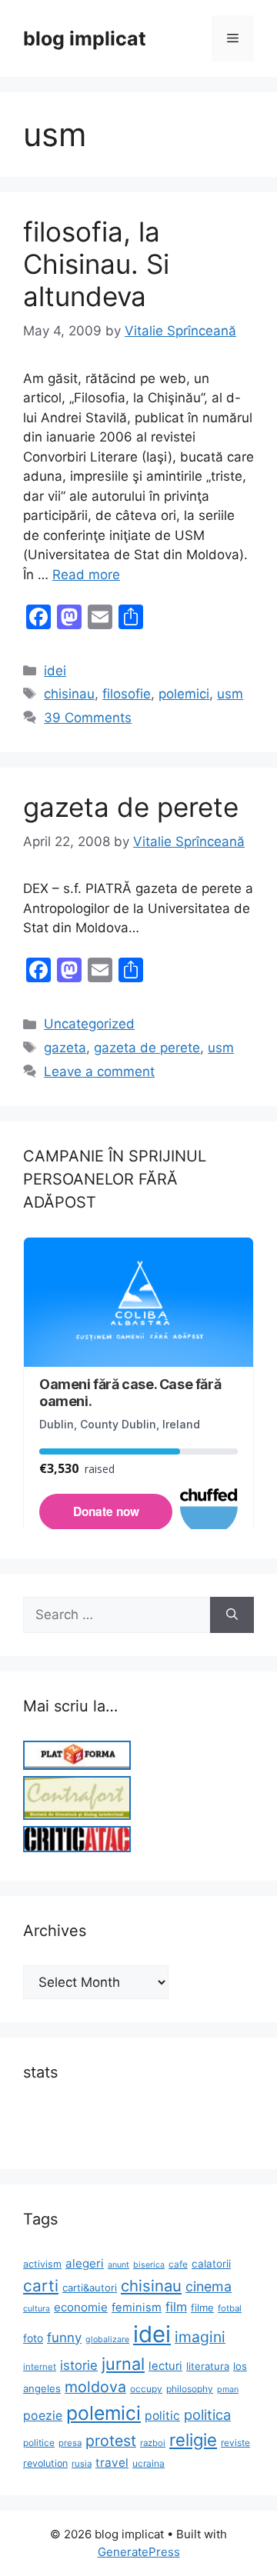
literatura (208, 2366)
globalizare (107, 2339)
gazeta (65, 1048)
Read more (86, 575)
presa (70, 2443)
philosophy (190, 2389)
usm (230, 694)
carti (41, 2286)
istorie (79, 2365)
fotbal (230, 2308)
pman (228, 2389)
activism (42, 2264)
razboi (153, 2443)
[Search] (232, 1615)
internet (40, 2367)
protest (111, 2441)
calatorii (211, 2264)
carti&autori (90, 2288)
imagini (200, 2337)
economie (81, 2307)
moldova (95, 2387)
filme (202, 2308)
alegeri (85, 2263)
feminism (137, 2308)
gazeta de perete (131, 807)
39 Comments (88, 718)
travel (112, 2463)
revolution (45, 2463)
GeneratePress (139, 2552)
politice (39, 2443)
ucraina (149, 2463)
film (176, 2307)
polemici (184, 694)
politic (162, 2416)
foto (33, 2338)
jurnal (123, 2364)
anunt (118, 2265)
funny (64, 2338)
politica (207, 2414)
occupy (146, 2389)
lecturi (165, 2366)
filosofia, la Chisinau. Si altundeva (96, 264)
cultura (37, 2309)
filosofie (127, 694)
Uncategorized (89, 1024)
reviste (235, 2443)
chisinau (69, 694)
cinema (209, 2286)
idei (55, 671)
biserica (149, 2265)
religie (193, 2440)
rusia (82, 2464)
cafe (178, 2264)
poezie (43, 2416)
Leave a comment (99, 1071)
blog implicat (85, 38)
